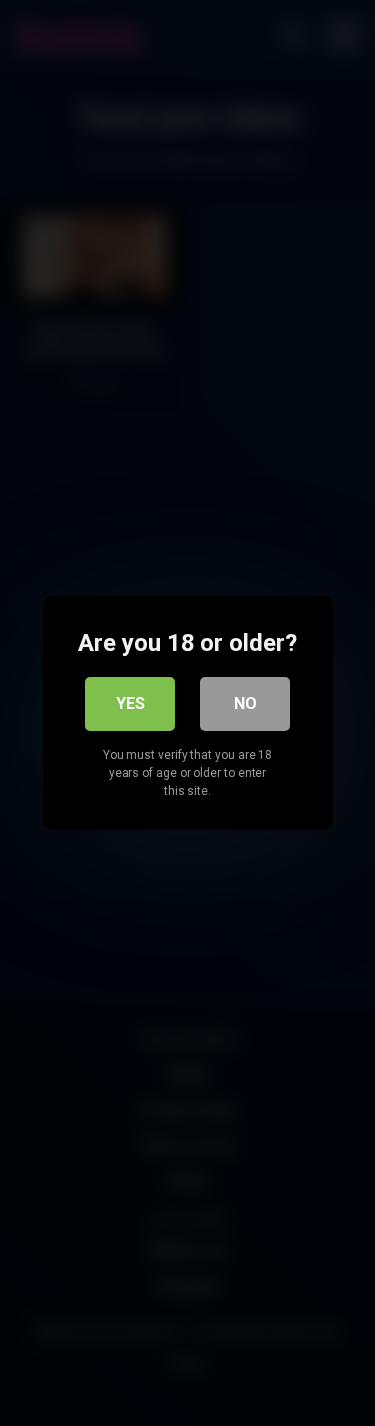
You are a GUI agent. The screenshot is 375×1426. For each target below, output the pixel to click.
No (245, 703)
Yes (130, 703)
